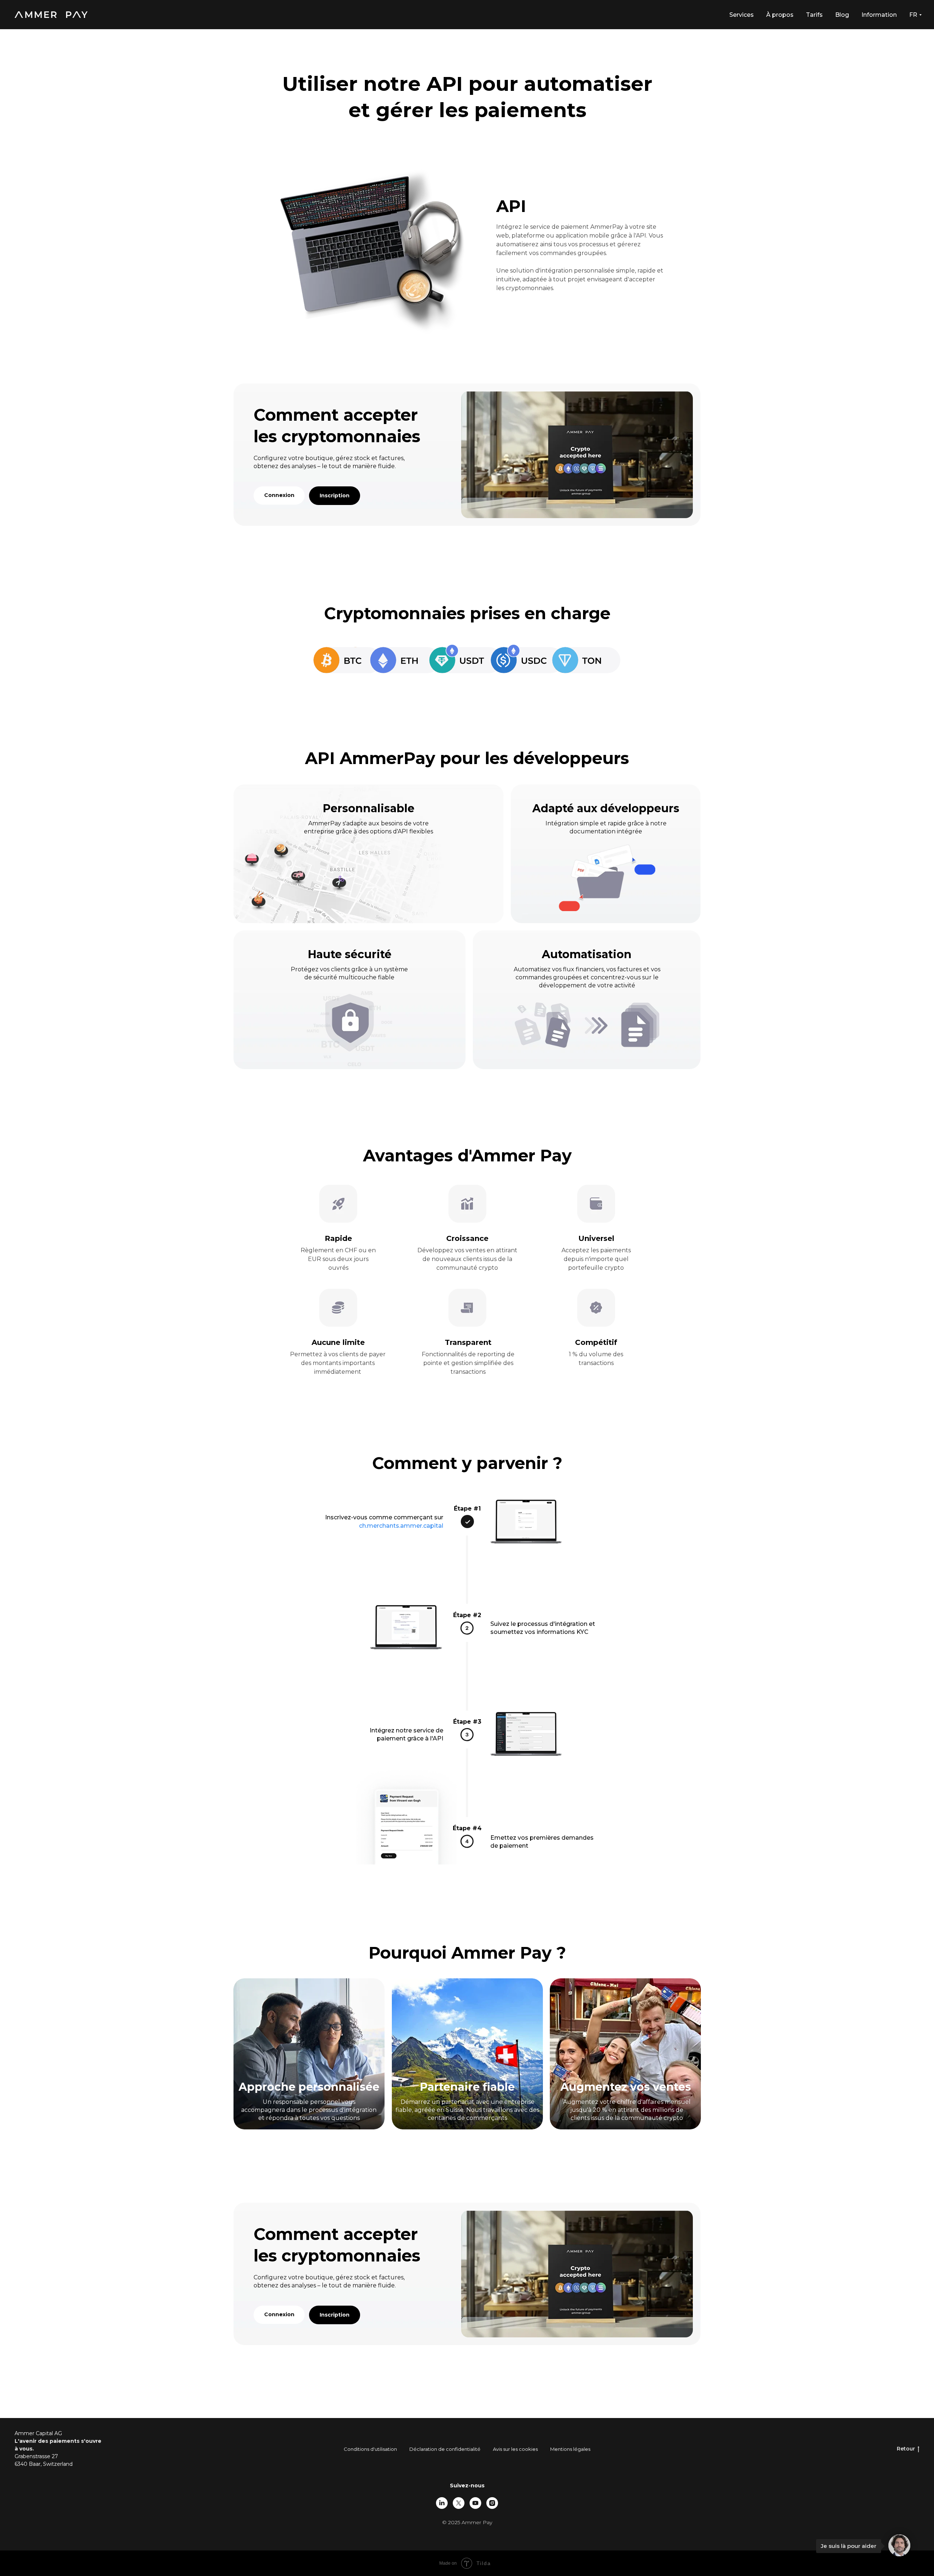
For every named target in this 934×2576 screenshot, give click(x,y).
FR (913, 15)
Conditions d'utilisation (370, 2449)
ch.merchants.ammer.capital (401, 1526)
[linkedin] (442, 2503)
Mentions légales (570, 2449)
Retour (906, 2449)
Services (742, 15)
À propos (780, 15)
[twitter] (459, 2503)
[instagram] (492, 2503)
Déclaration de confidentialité (445, 2449)
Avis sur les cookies (515, 2449)
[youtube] (475, 2503)
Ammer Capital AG (38, 2433)
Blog (842, 15)
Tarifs (814, 15)
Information (879, 15)
